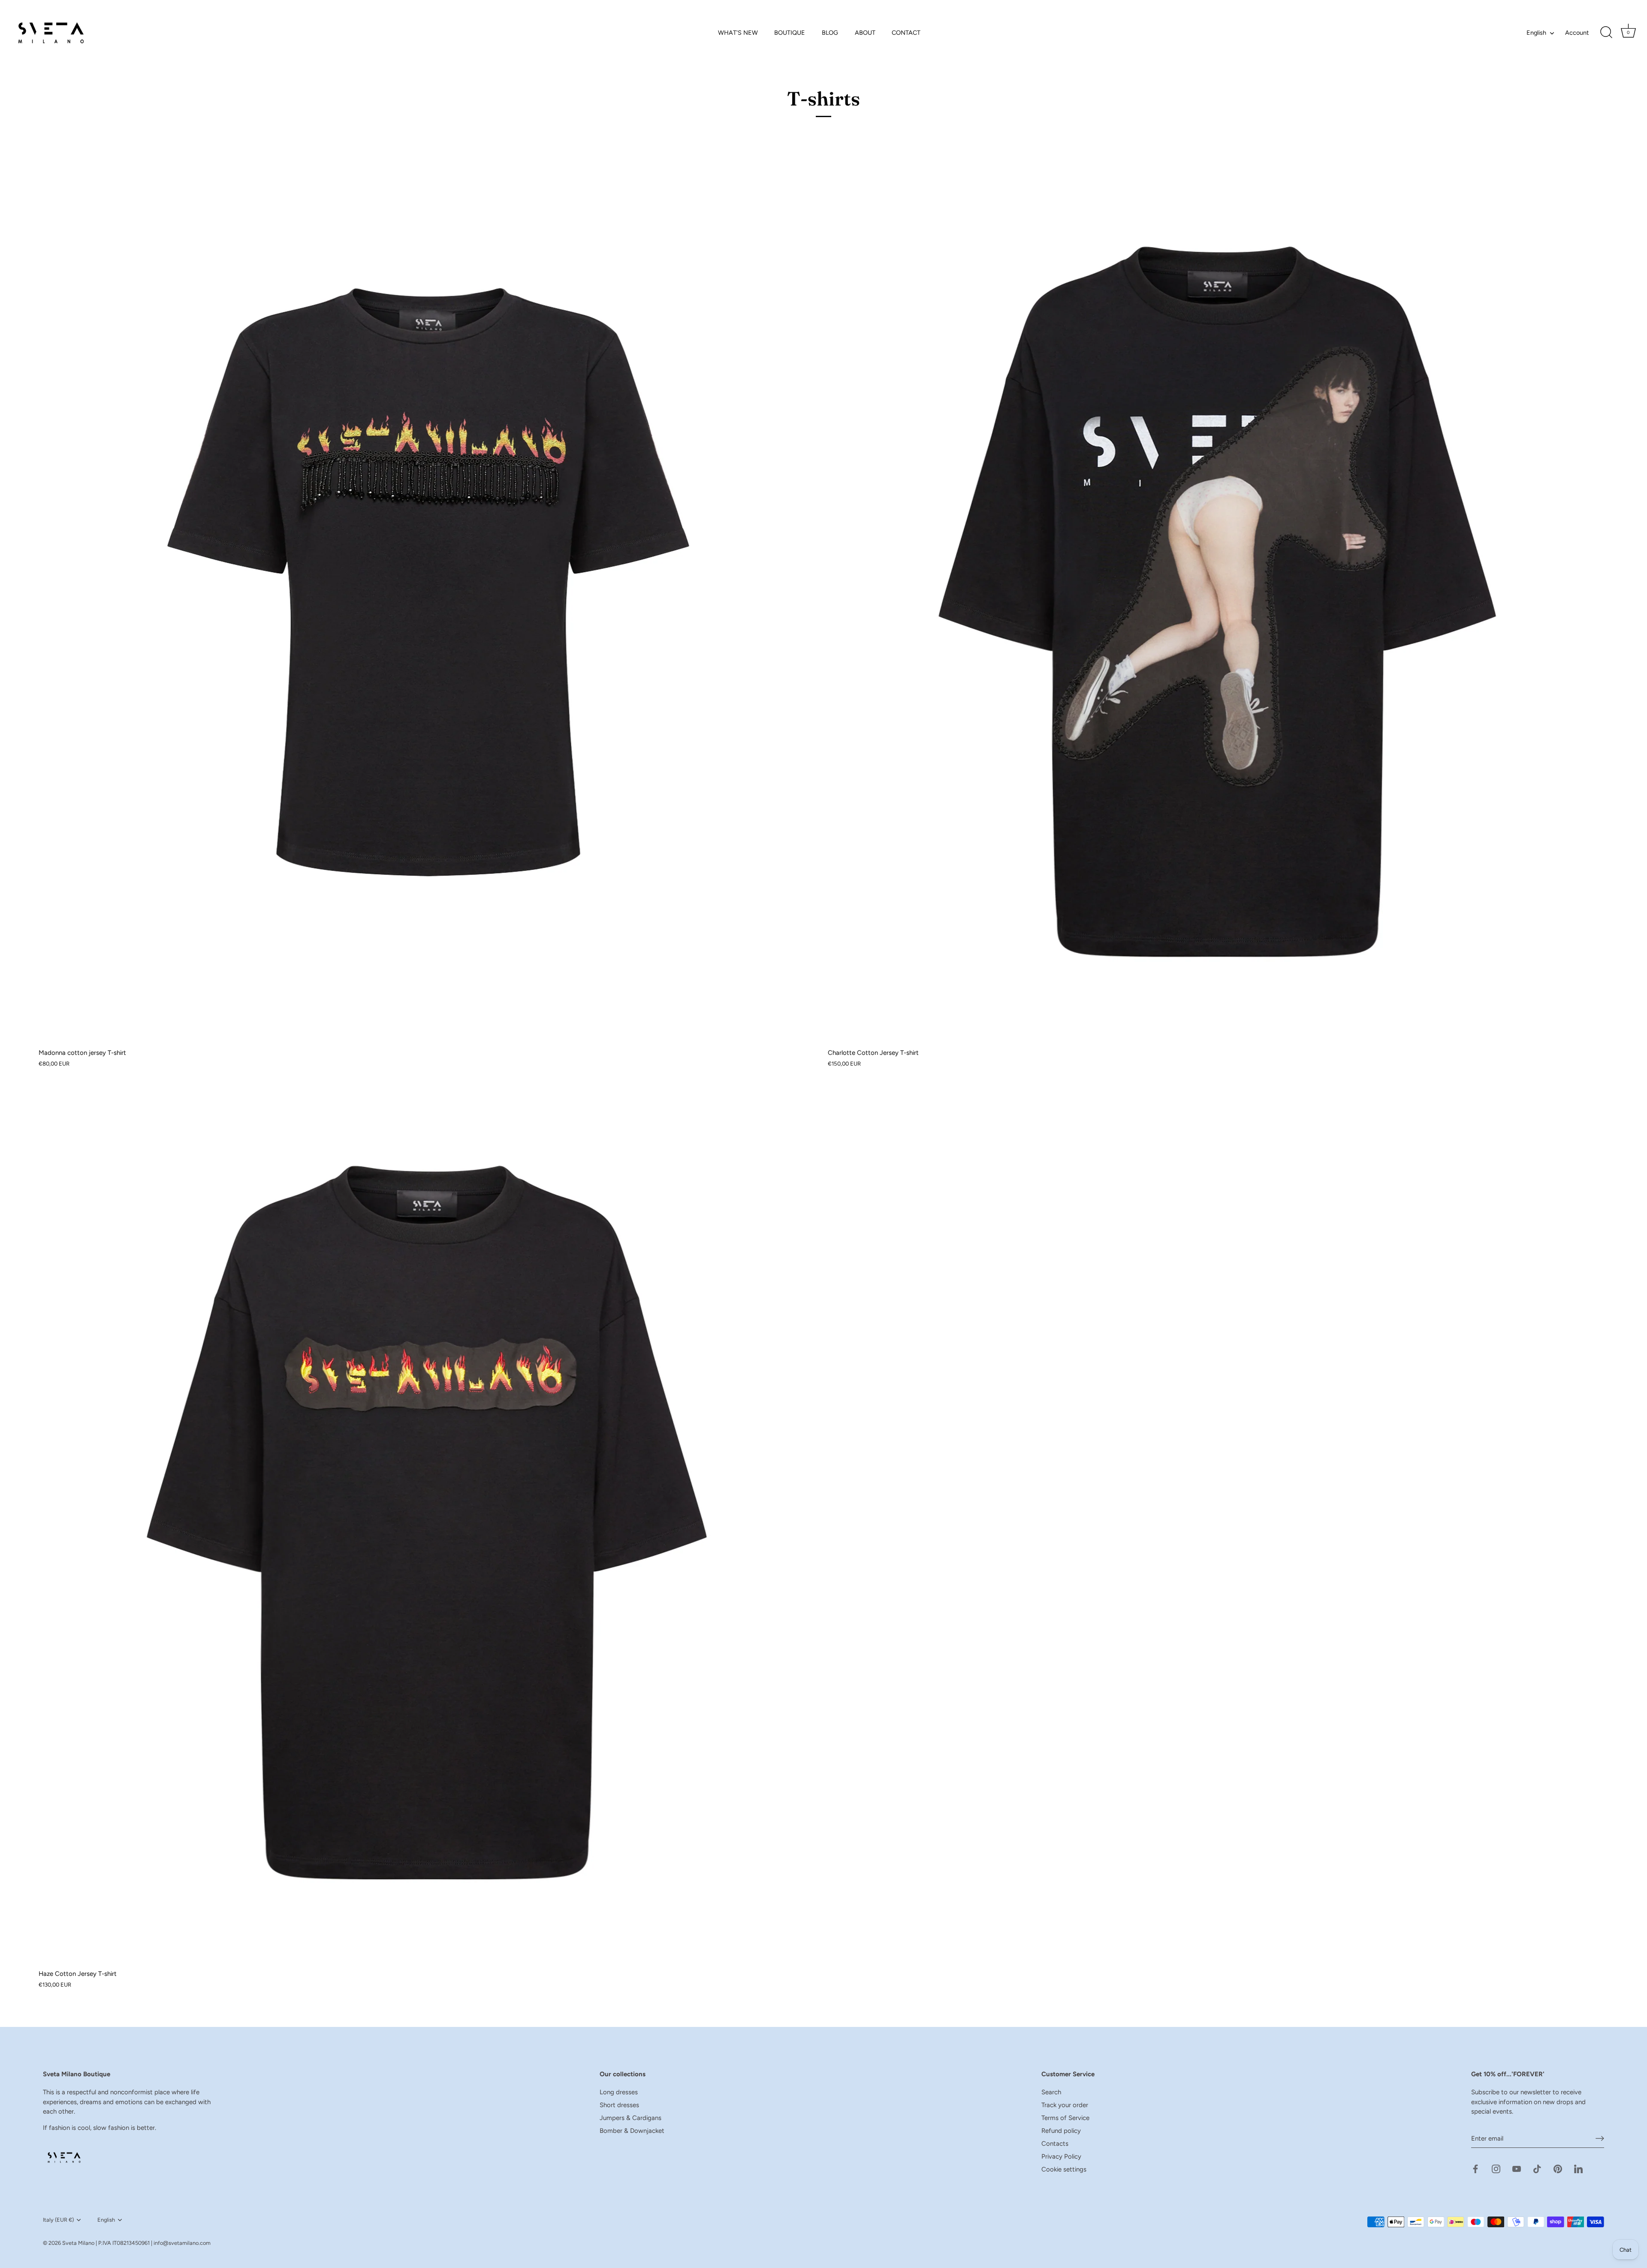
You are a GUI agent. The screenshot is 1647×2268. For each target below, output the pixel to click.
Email (694, 1200)
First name (701, 1116)
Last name (701, 1158)
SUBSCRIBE (748, 1246)
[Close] (965, 998)
